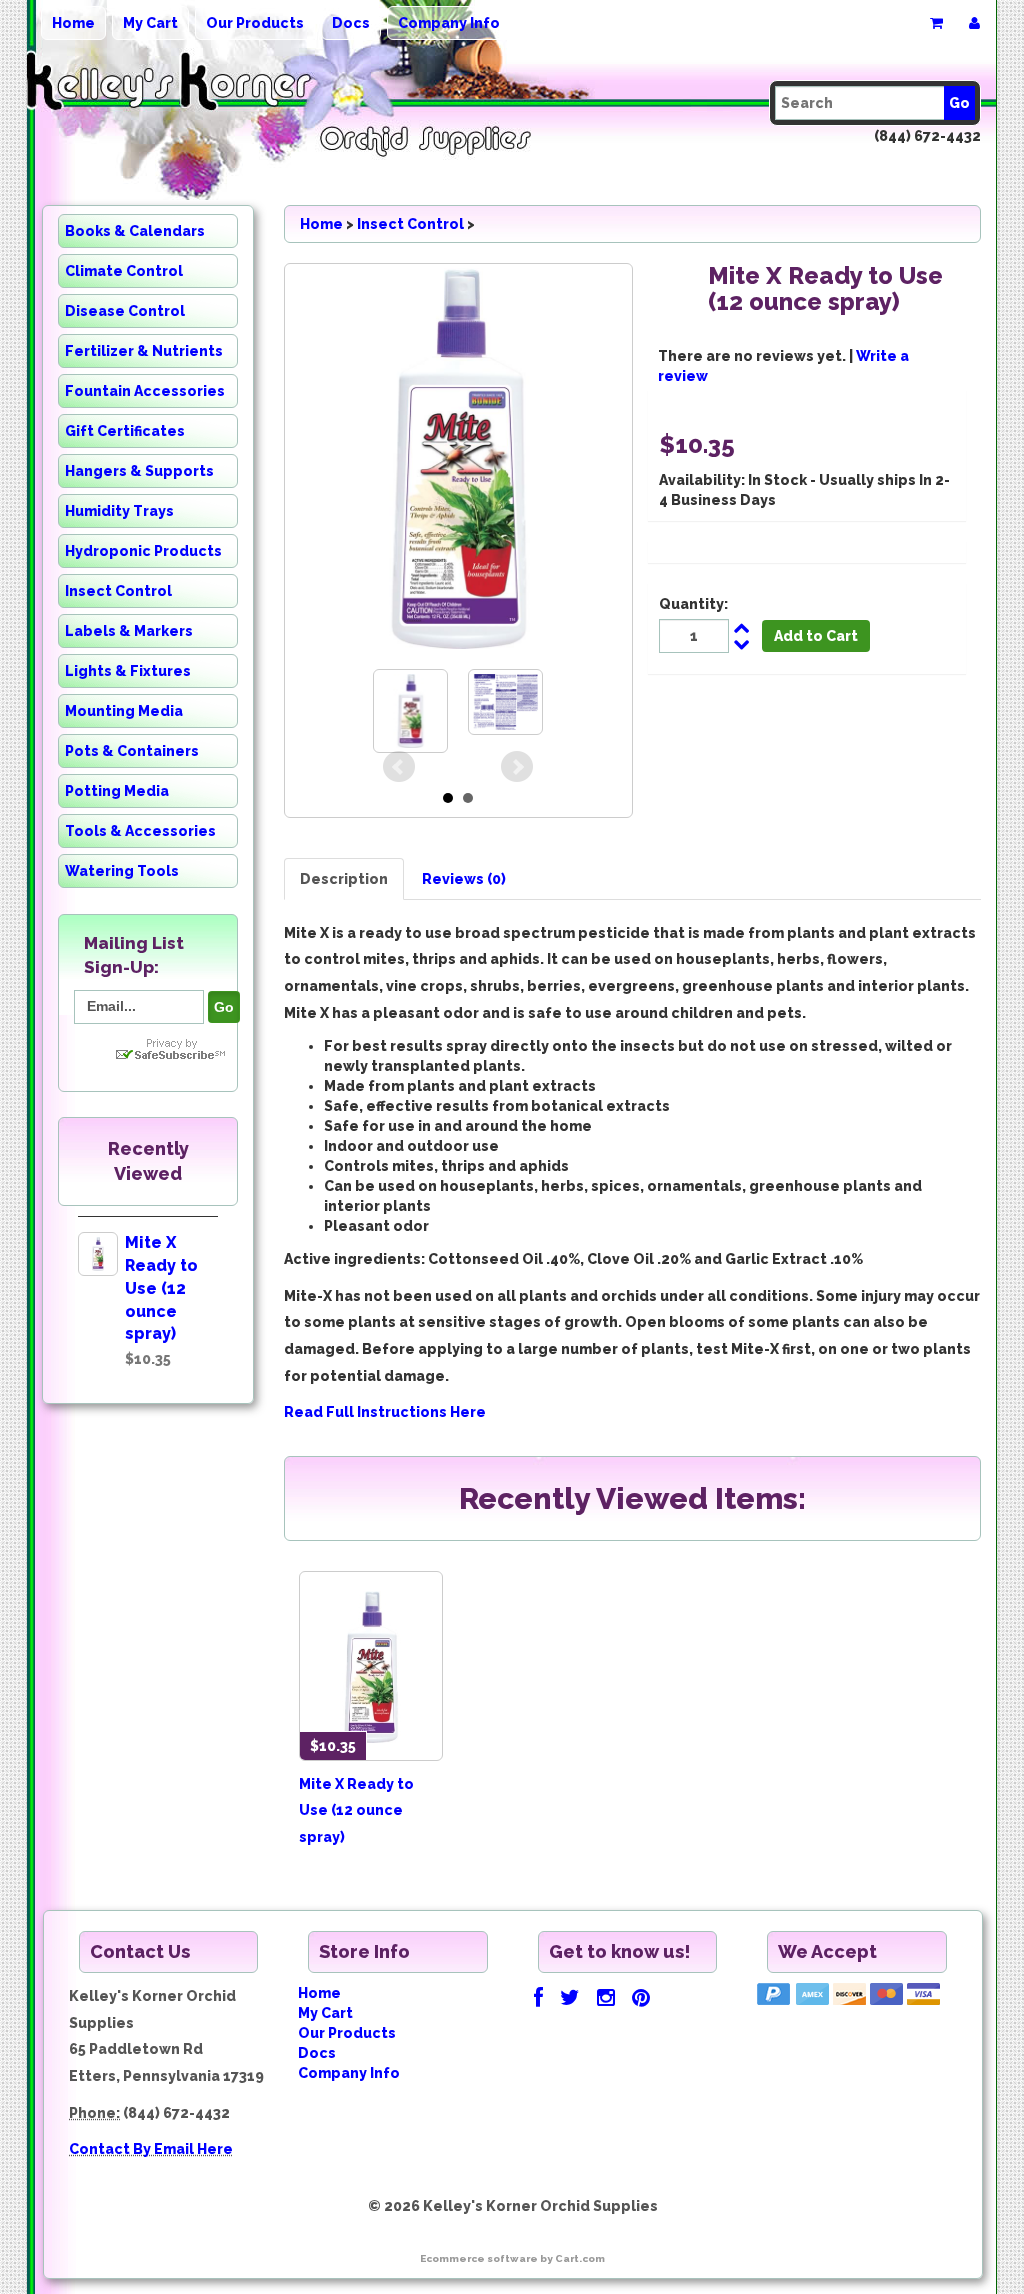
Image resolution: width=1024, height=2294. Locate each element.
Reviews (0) (464, 879)
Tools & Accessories (140, 831)
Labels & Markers (129, 631)
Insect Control (118, 591)
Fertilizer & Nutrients (144, 351)
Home (73, 23)
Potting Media (117, 791)
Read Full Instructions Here (385, 1412)
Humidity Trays (119, 511)
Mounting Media (124, 711)
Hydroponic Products (143, 551)
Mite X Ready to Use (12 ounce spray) (161, 1288)
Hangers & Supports (139, 471)
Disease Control (125, 311)
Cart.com (580, 2258)
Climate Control (124, 271)
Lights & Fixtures (128, 671)
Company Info (449, 23)
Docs (351, 23)
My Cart (150, 23)
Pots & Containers (132, 751)
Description (344, 879)
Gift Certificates (125, 431)
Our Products (255, 23)
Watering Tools (122, 871)
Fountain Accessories (145, 391)
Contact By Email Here (151, 2149)
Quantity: (693, 604)
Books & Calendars (135, 231)
